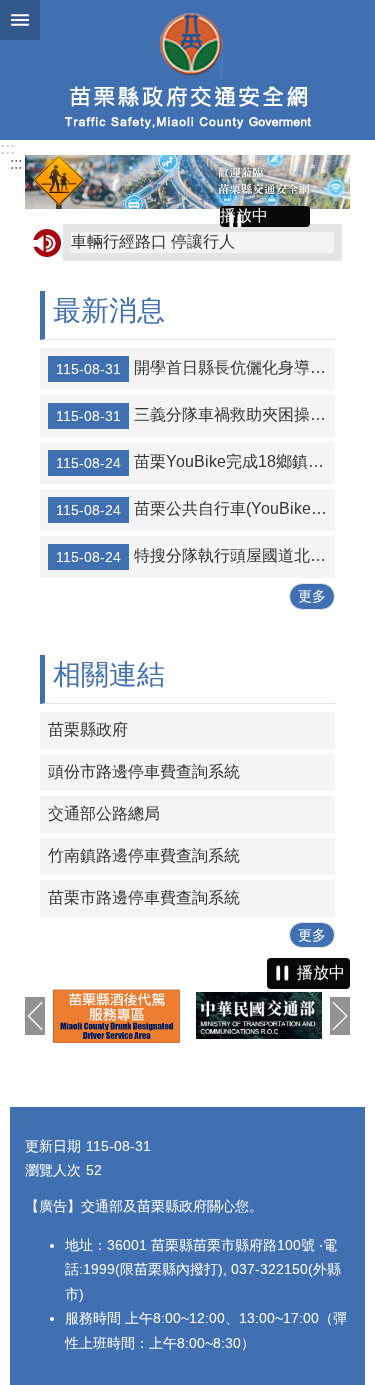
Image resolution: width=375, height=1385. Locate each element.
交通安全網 (187, 70)
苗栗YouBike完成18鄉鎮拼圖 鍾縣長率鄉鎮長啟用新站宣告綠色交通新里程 (195, 462)
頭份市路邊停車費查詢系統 (144, 771)
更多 (312, 596)
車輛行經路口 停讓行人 (153, 241)
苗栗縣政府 (88, 729)
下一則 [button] (340, 1016)
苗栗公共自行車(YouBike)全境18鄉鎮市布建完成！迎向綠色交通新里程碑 (195, 509)
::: (7, 148)
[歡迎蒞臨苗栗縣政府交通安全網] (187, 182)
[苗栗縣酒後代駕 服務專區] (116, 1016)
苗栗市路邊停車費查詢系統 (144, 897)
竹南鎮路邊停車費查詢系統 (144, 855)
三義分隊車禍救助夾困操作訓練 (195, 415)
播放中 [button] (244, 215)
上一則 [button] (35, 1016)
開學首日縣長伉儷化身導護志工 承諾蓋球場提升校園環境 (195, 368)
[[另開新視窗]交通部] (259, 1015)
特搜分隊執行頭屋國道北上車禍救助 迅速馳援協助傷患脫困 (195, 556)
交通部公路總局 (104, 813)
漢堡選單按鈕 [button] (20, 20)
